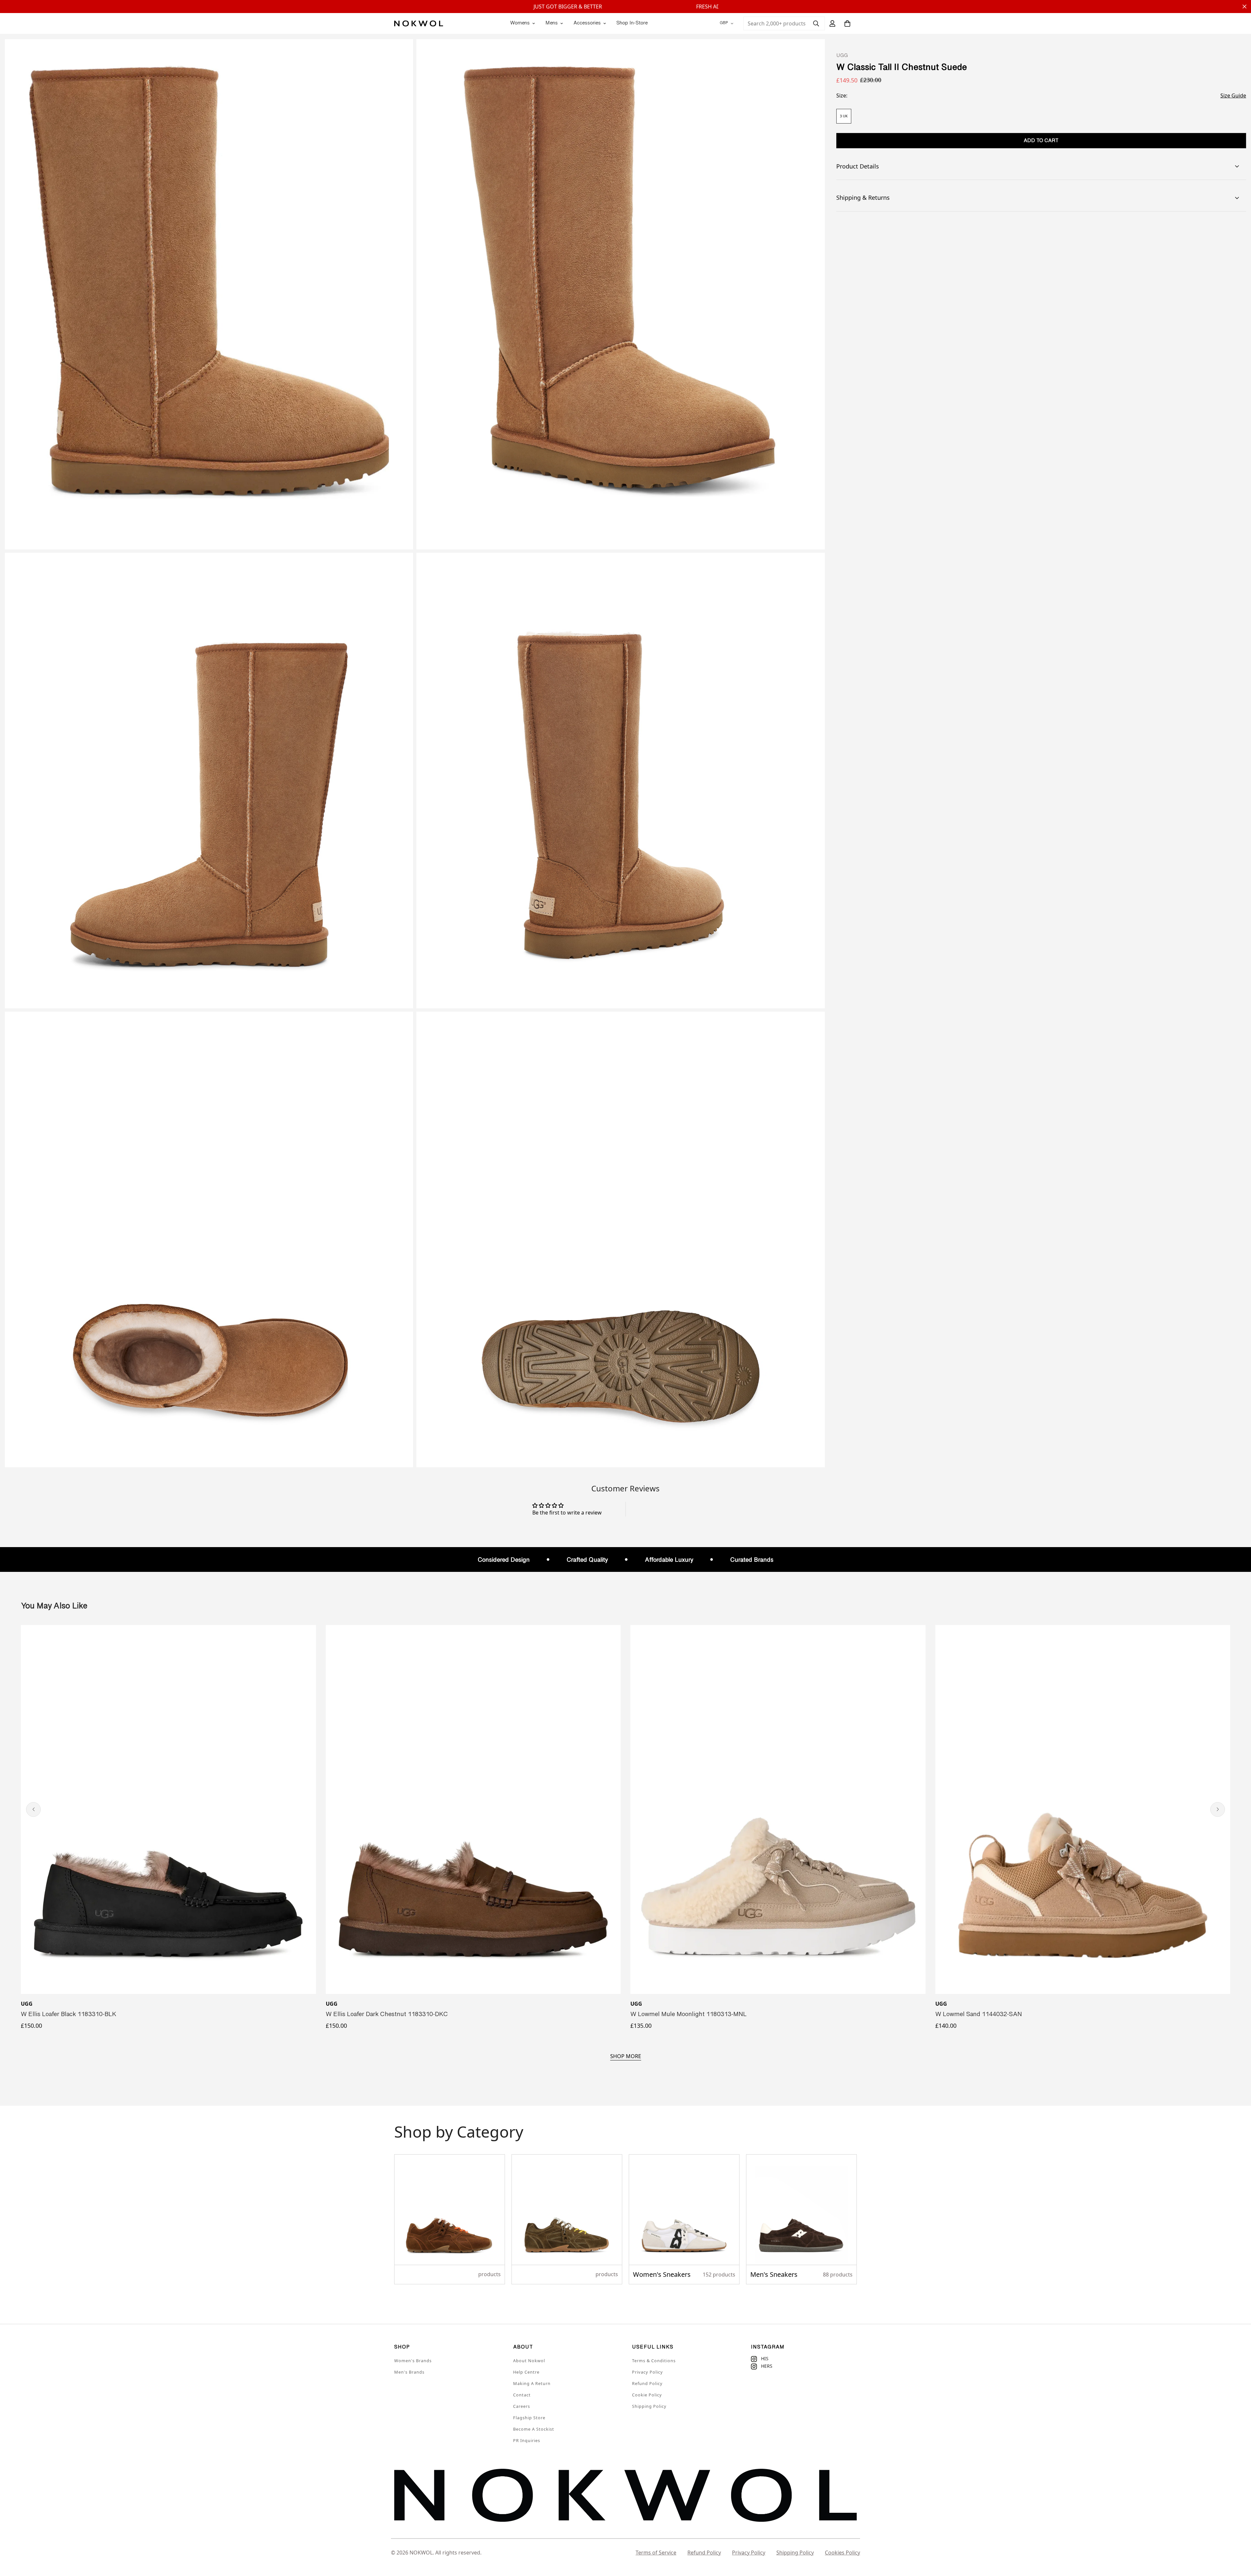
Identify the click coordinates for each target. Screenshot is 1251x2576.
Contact (522, 2395)
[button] (847, 23)
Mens (552, 23)
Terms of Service (656, 2553)
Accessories (587, 23)
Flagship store (529, 2418)
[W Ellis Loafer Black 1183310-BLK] (168, 1809)
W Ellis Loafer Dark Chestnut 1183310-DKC (387, 2015)
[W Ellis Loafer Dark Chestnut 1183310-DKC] (473, 1809)
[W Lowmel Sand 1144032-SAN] (1083, 1809)
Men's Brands (409, 2372)
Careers (522, 2406)
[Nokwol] (419, 23)
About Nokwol (529, 2361)
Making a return (532, 2383)
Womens (520, 23)
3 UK (844, 116)
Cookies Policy (842, 2553)
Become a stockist (534, 2429)
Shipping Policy (649, 2406)
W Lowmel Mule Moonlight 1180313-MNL (689, 2015)
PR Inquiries (527, 2440)
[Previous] (33, 1809)
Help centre (526, 2372)
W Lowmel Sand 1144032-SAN (979, 2015)
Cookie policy (647, 2395)
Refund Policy (647, 2383)
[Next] (1218, 1809)
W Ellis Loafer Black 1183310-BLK (69, 2015)
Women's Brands (413, 2361)
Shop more (626, 2056)
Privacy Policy (647, 2372)
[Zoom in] (401, 53)
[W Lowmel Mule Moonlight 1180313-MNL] (778, 1809)
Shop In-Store (632, 23)
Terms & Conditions (654, 2361)
